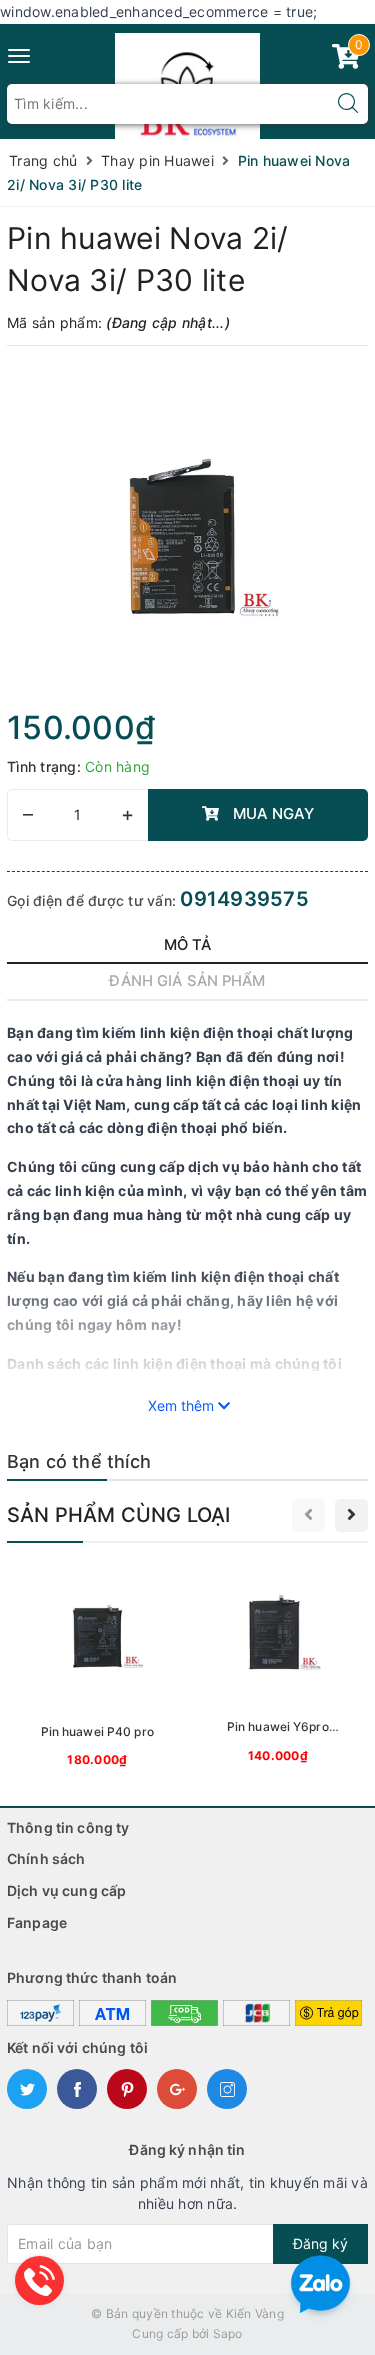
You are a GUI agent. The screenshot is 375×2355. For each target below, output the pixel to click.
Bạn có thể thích (79, 1461)
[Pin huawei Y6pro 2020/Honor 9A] (278, 1666)
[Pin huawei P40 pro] (97, 1668)
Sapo (228, 2333)
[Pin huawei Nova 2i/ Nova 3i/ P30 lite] (187, 533)
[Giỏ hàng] (346, 60)
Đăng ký (320, 2243)
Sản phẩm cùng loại (119, 1515)
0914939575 (244, 899)
